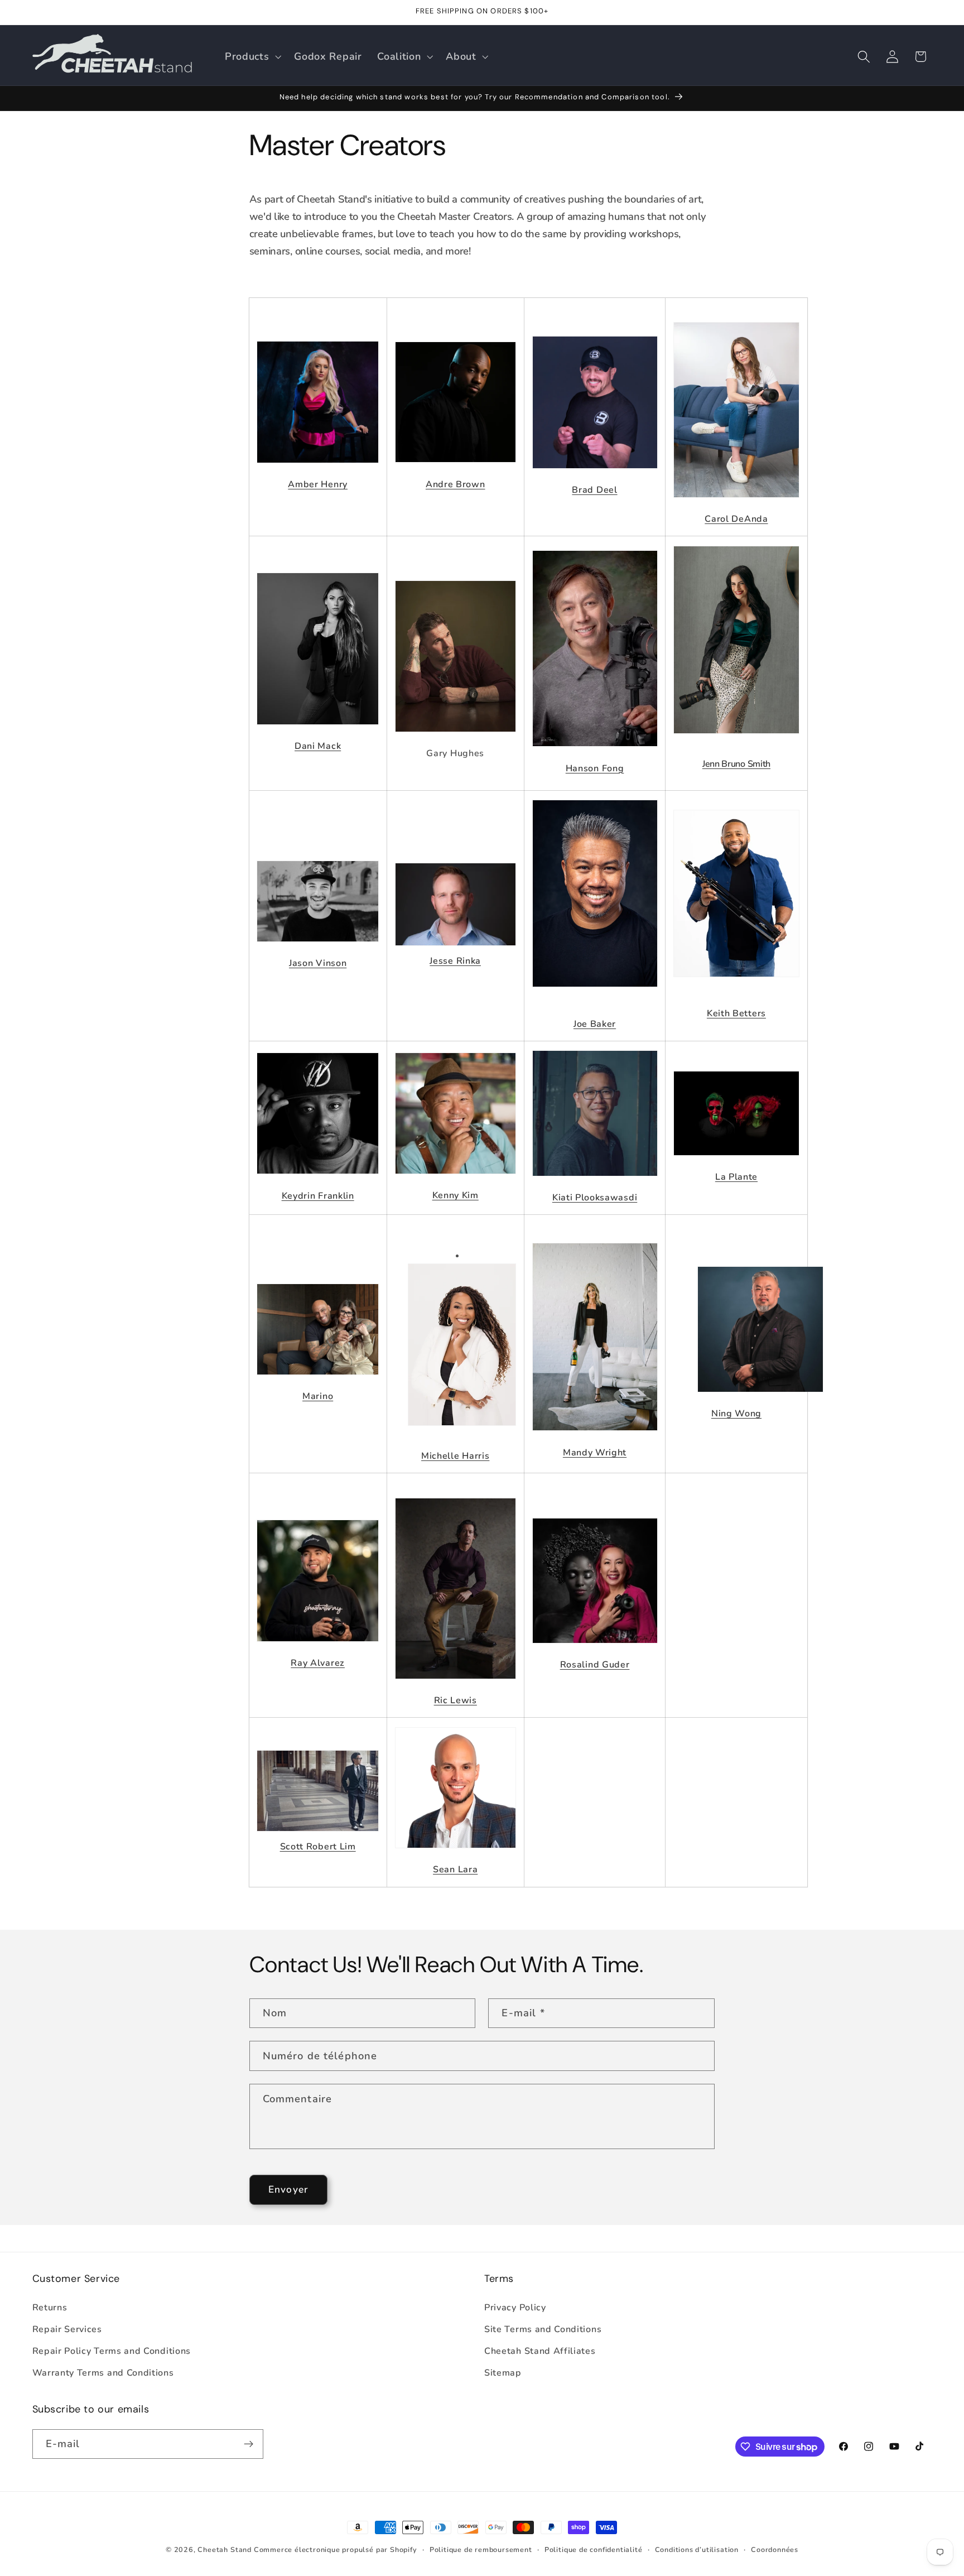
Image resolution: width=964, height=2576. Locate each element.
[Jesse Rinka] (456, 945)
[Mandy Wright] (595, 1437)
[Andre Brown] (456, 469)
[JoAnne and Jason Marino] (318, 1381)
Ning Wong (736, 1414)
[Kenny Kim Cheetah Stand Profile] (456, 1120)
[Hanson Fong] (595, 753)
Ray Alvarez (318, 1663)
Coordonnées (775, 2549)
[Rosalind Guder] (595, 1650)
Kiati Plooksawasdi (595, 1198)
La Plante (736, 1177)
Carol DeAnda (736, 519)
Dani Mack (318, 746)
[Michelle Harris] (462, 1432)
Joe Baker (595, 1024)
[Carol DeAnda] (736, 504)
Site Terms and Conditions (543, 2329)
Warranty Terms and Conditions (103, 2373)
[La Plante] (736, 1162)
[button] (252, 56)
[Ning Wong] (760, 1398)
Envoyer (288, 2190)
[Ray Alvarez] (318, 1648)
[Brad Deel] (595, 475)
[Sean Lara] (456, 1854)
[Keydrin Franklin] (318, 1121)
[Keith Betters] (736, 900)
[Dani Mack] (318, 731)
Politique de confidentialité (594, 2549)
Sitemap (503, 2373)
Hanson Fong (595, 768)
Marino (318, 1396)
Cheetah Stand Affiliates (540, 2351)
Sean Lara (455, 1869)
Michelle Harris (455, 1456)
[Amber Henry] (318, 469)
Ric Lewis (456, 1700)
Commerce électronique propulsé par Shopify (336, 2549)
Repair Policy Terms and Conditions (112, 2351)
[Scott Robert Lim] (318, 1831)
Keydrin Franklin (318, 1196)
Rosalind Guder (595, 1665)
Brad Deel (594, 490)
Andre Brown (456, 484)
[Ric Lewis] (456, 1685)
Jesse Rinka (455, 961)
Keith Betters (736, 1013)
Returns (50, 2308)
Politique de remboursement (481, 2549)
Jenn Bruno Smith (736, 764)
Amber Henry (318, 484)
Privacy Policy (515, 2308)
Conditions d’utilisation (697, 2549)
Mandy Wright (595, 1453)
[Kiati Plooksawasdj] (595, 1183)
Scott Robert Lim (318, 1847)
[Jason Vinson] (318, 909)
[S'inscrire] (249, 2444)
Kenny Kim (456, 1195)
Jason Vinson (318, 963)
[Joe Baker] (595, 901)
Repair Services (67, 2329)
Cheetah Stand (225, 2549)
